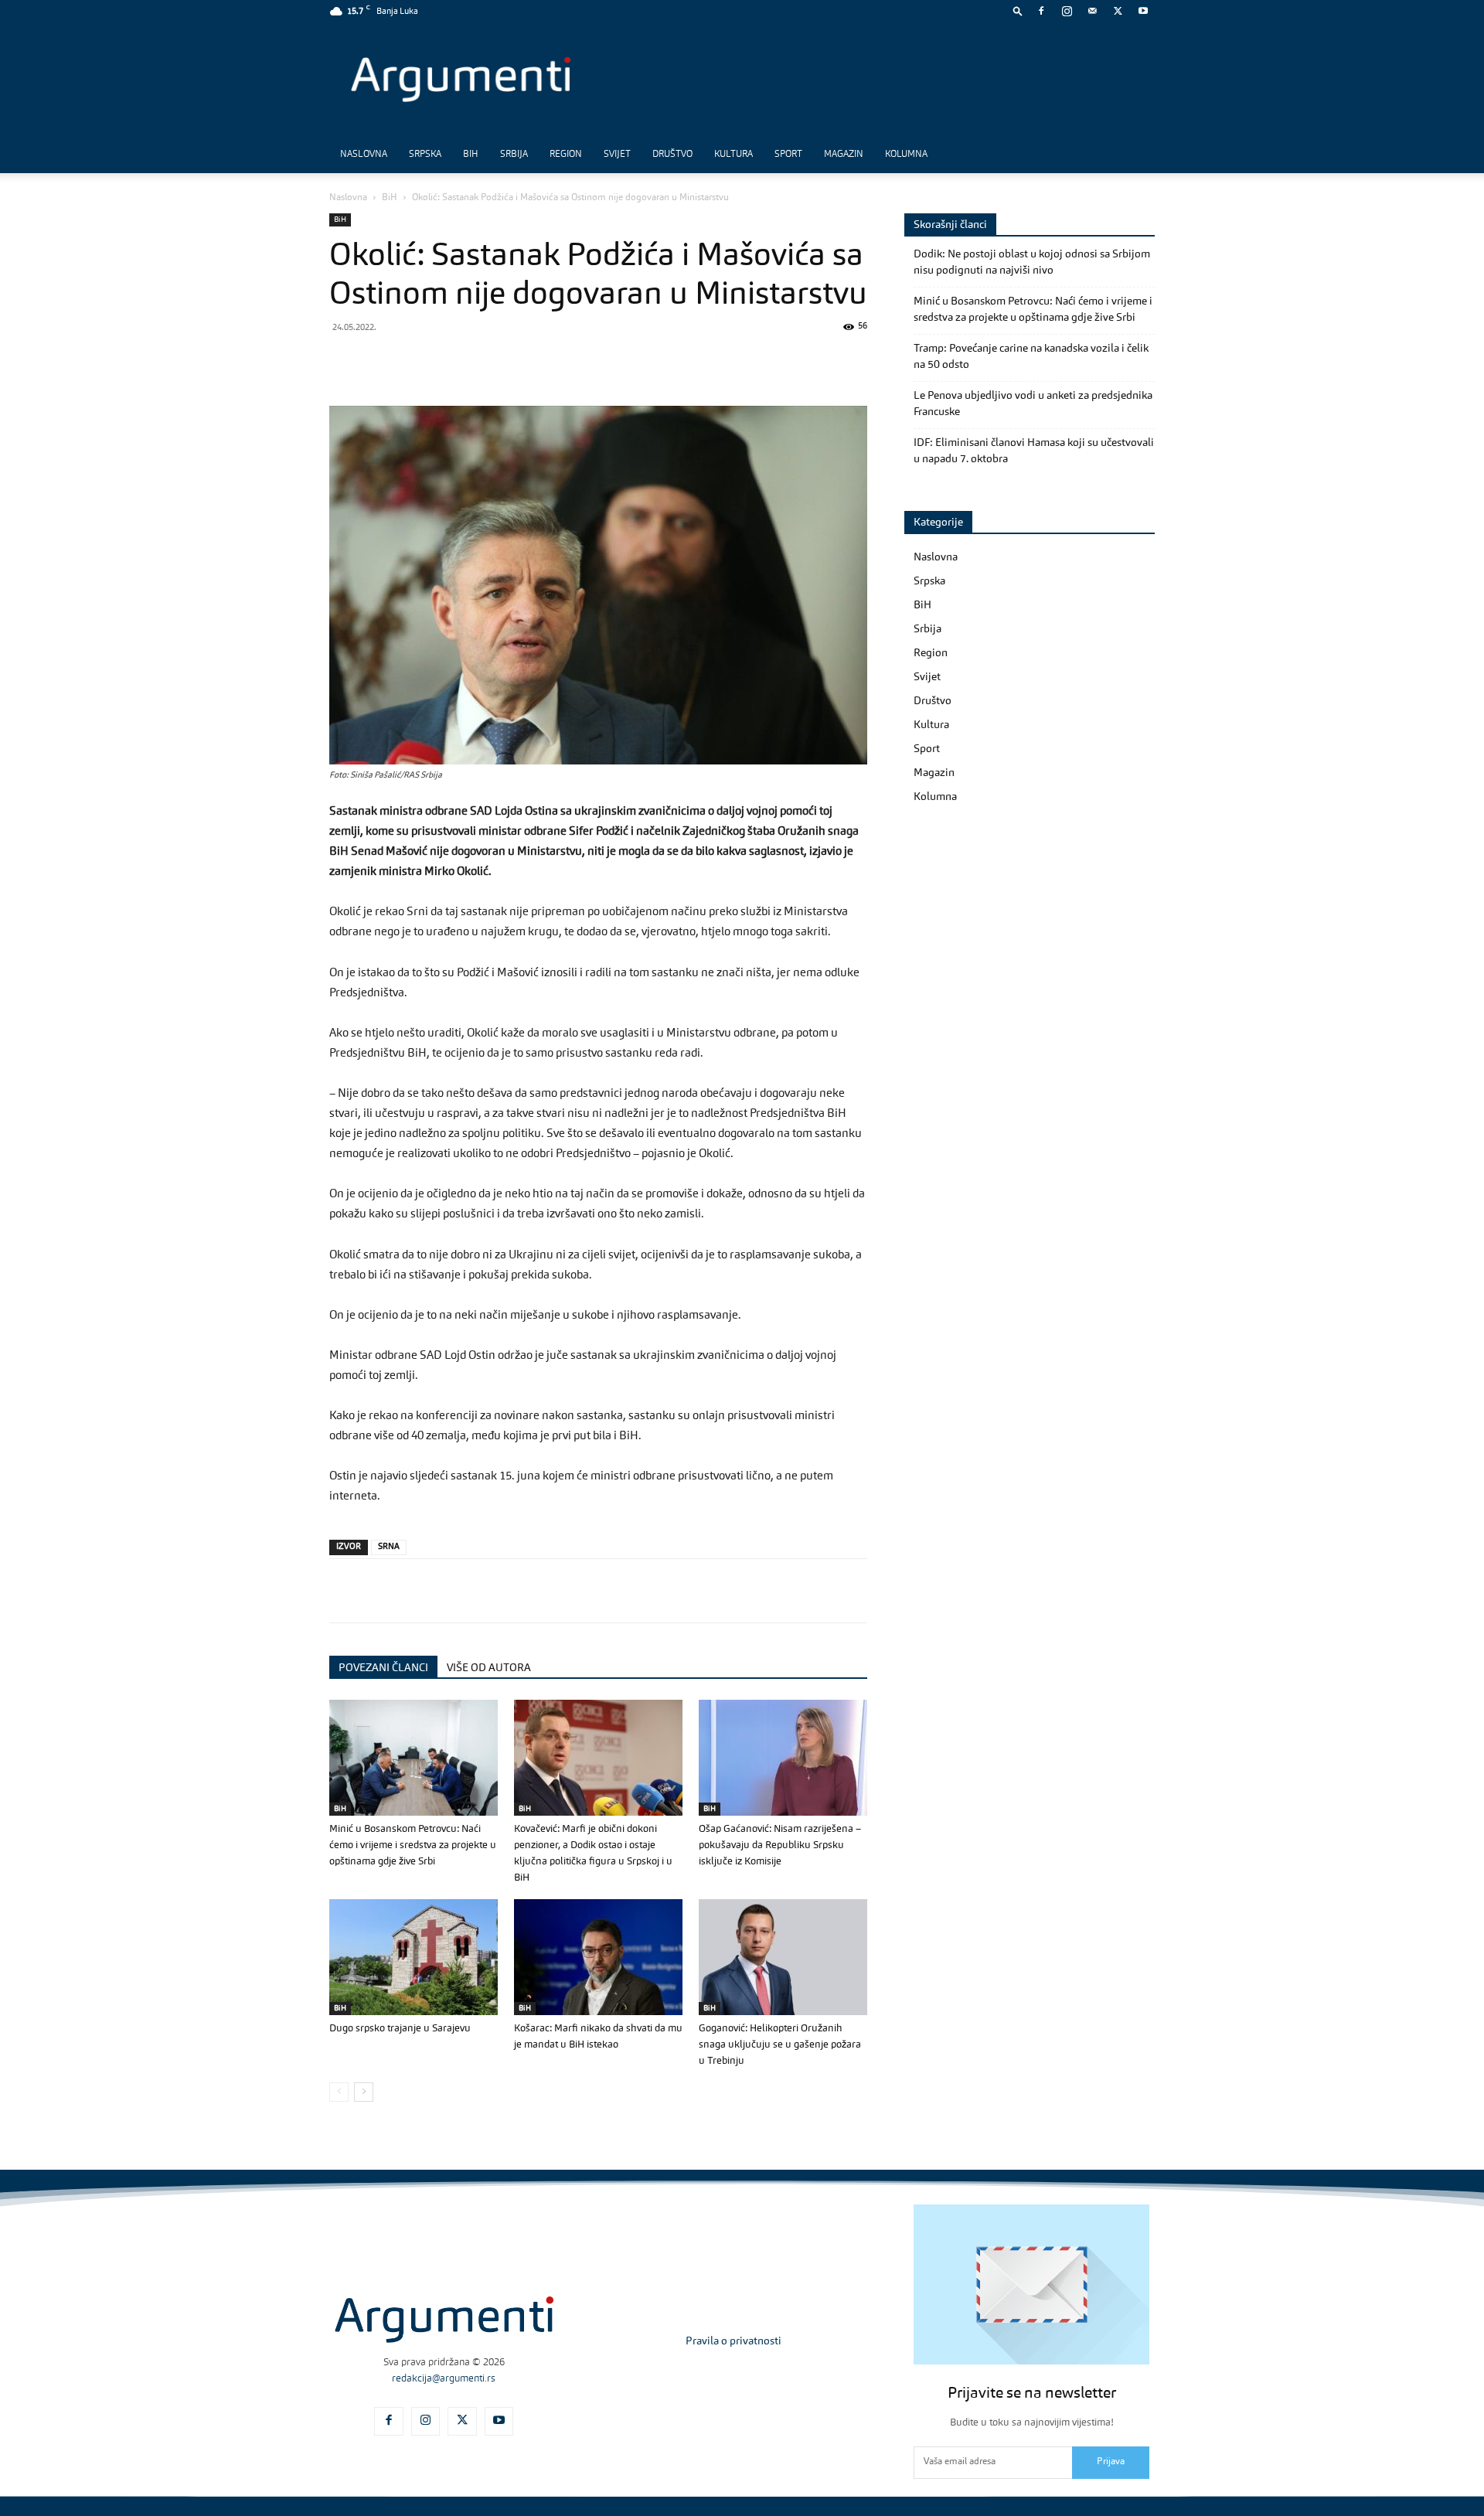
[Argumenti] (444, 2320)
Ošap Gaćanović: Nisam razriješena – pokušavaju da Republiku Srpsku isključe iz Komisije (780, 1845)
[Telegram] (451, 362)
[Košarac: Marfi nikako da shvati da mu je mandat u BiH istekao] (598, 1957)
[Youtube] (1143, 11)
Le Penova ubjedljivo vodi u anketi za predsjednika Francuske (1033, 404)
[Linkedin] (487, 362)
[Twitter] (1118, 11)
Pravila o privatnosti (733, 2341)
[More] (594, 362)
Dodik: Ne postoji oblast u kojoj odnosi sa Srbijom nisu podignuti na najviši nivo (1032, 262)
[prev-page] (339, 2092)
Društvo (672, 155)
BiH (471, 155)
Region (566, 155)
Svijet (617, 155)
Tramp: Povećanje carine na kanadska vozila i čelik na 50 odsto (1031, 357)
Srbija (514, 155)
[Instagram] (1067, 11)
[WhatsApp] (416, 362)
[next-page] (364, 2092)
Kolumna (906, 155)
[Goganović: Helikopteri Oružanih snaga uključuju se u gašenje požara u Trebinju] (783, 1957)
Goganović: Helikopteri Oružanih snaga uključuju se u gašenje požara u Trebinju (780, 2045)
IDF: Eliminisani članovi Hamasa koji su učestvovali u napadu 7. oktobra (1034, 451)
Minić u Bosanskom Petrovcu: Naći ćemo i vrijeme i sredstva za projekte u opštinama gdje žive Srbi (413, 1845)
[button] (1018, 10)
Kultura (733, 155)
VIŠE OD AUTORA (489, 1668)
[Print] (558, 362)
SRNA (389, 1547)
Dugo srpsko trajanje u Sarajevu (400, 2029)
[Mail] (1092, 11)
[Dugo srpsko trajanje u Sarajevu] (414, 1957)
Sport (788, 155)
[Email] (522, 362)
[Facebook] (1041, 11)
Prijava (1111, 2462)
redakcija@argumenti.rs (444, 2379)
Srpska (425, 155)
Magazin (844, 155)
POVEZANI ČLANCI (383, 1668)
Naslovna (364, 155)
